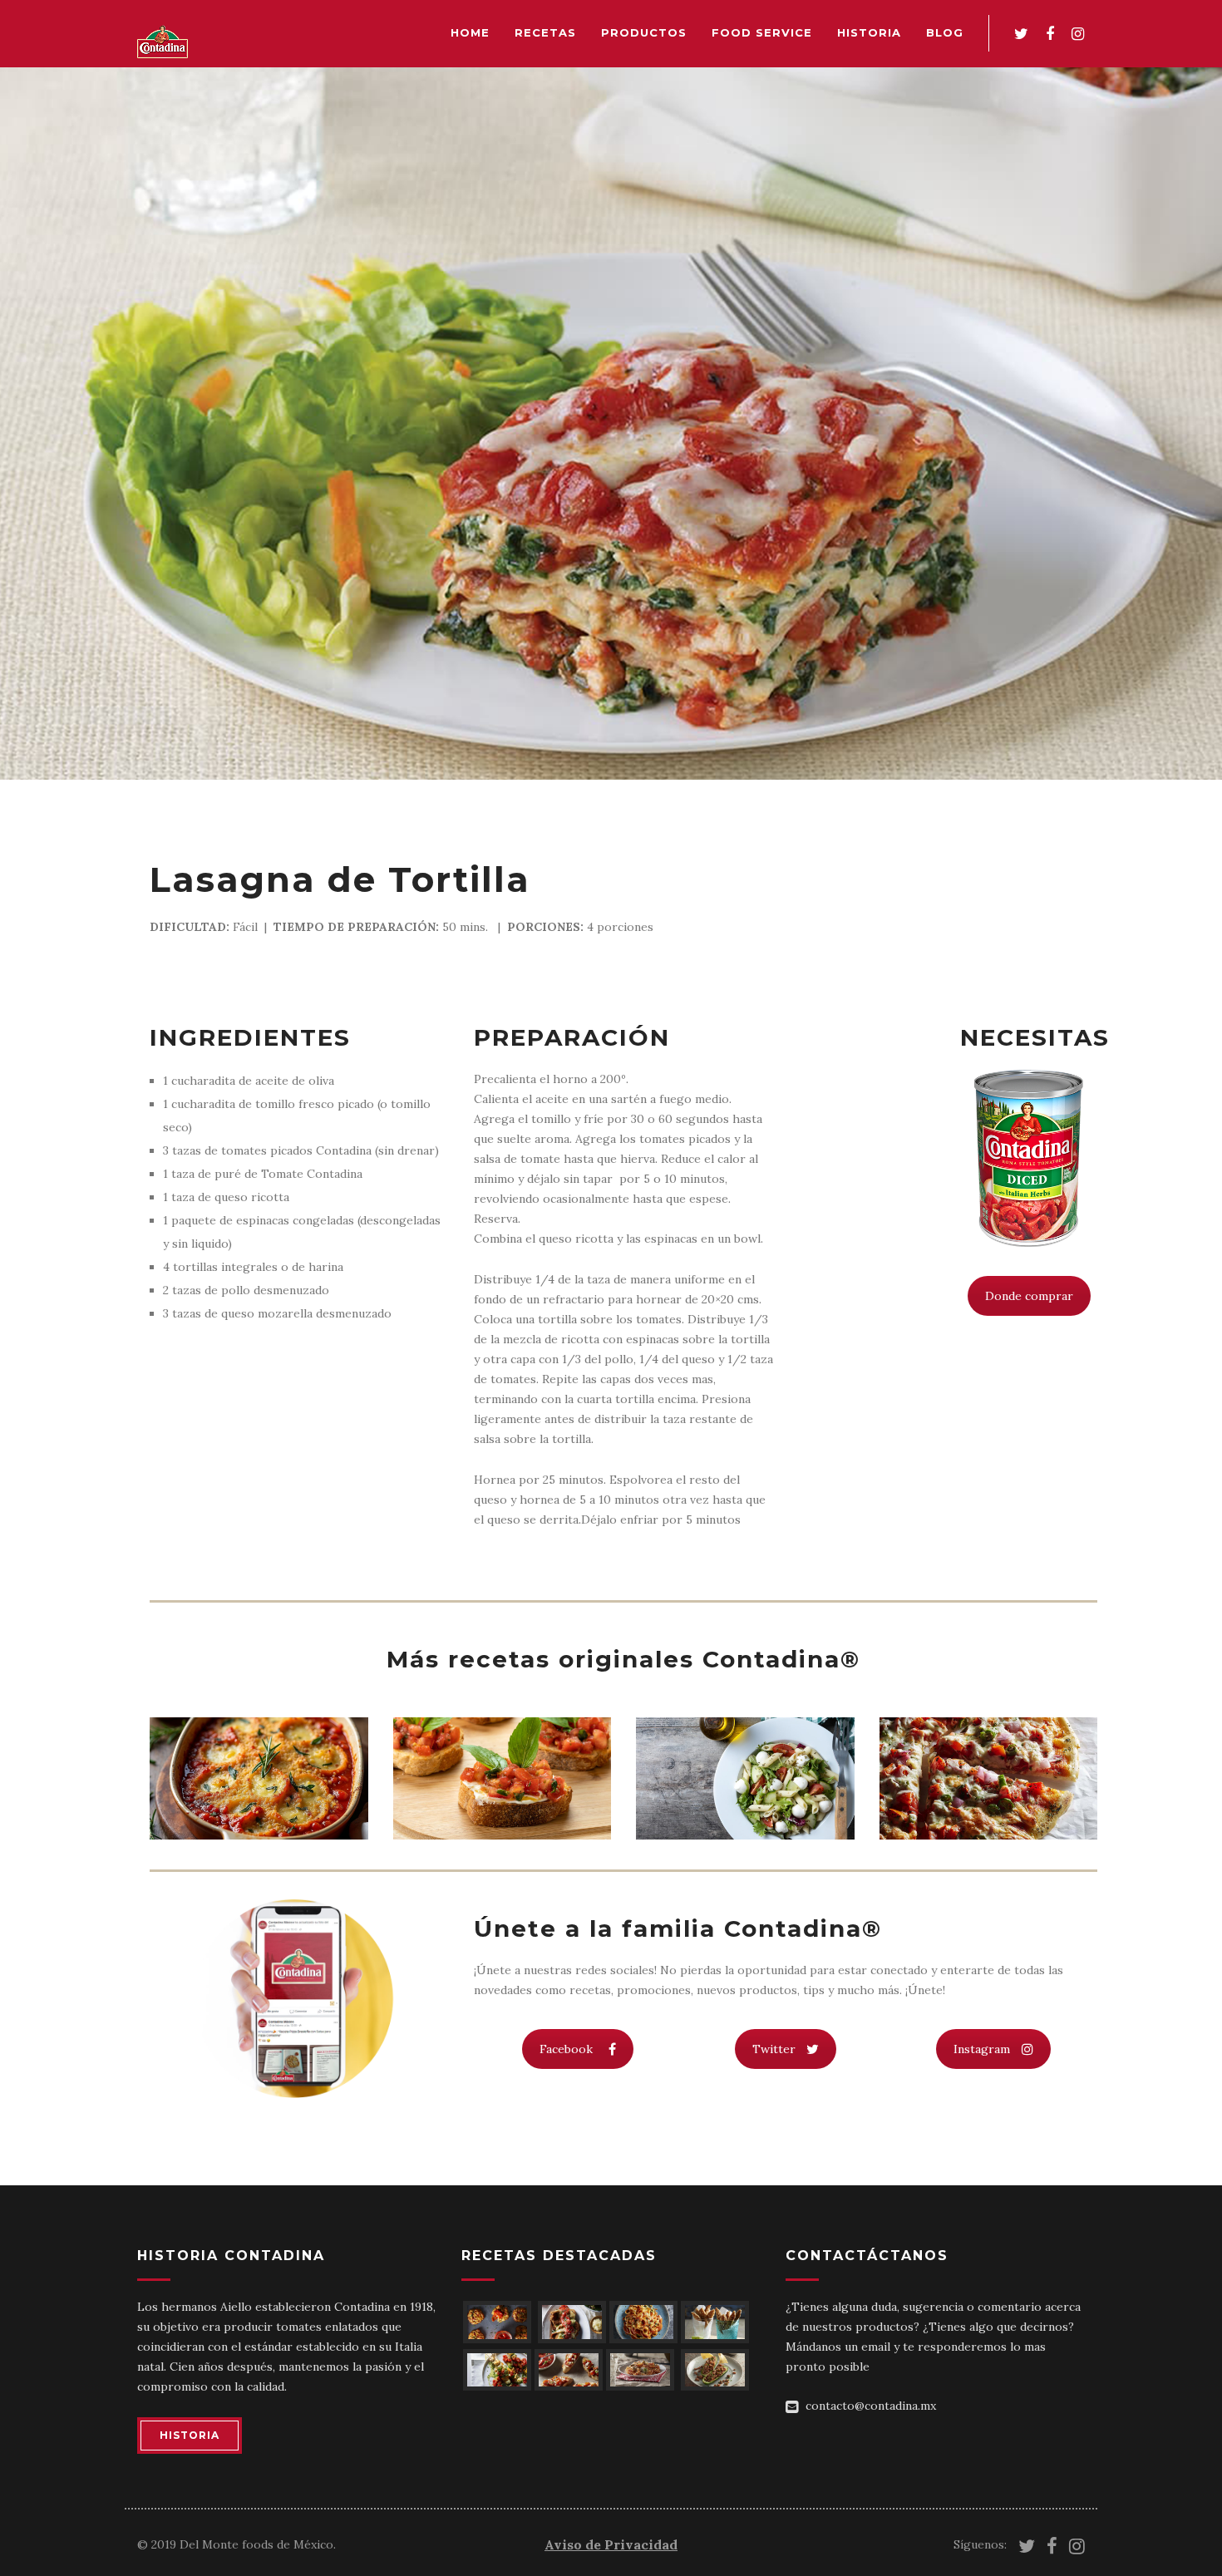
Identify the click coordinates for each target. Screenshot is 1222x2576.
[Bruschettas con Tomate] (503, 1779)
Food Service (762, 32)
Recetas (545, 32)
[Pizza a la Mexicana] (989, 1779)
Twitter (774, 2049)
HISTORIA (190, 2435)
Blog (945, 32)
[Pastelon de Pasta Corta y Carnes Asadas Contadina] (259, 1779)
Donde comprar (1029, 1296)
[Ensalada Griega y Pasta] (745, 1779)
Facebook (566, 2049)
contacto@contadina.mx (871, 2406)
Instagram (982, 2049)
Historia (869, 32)
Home (470, 32)
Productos (644, 32)
